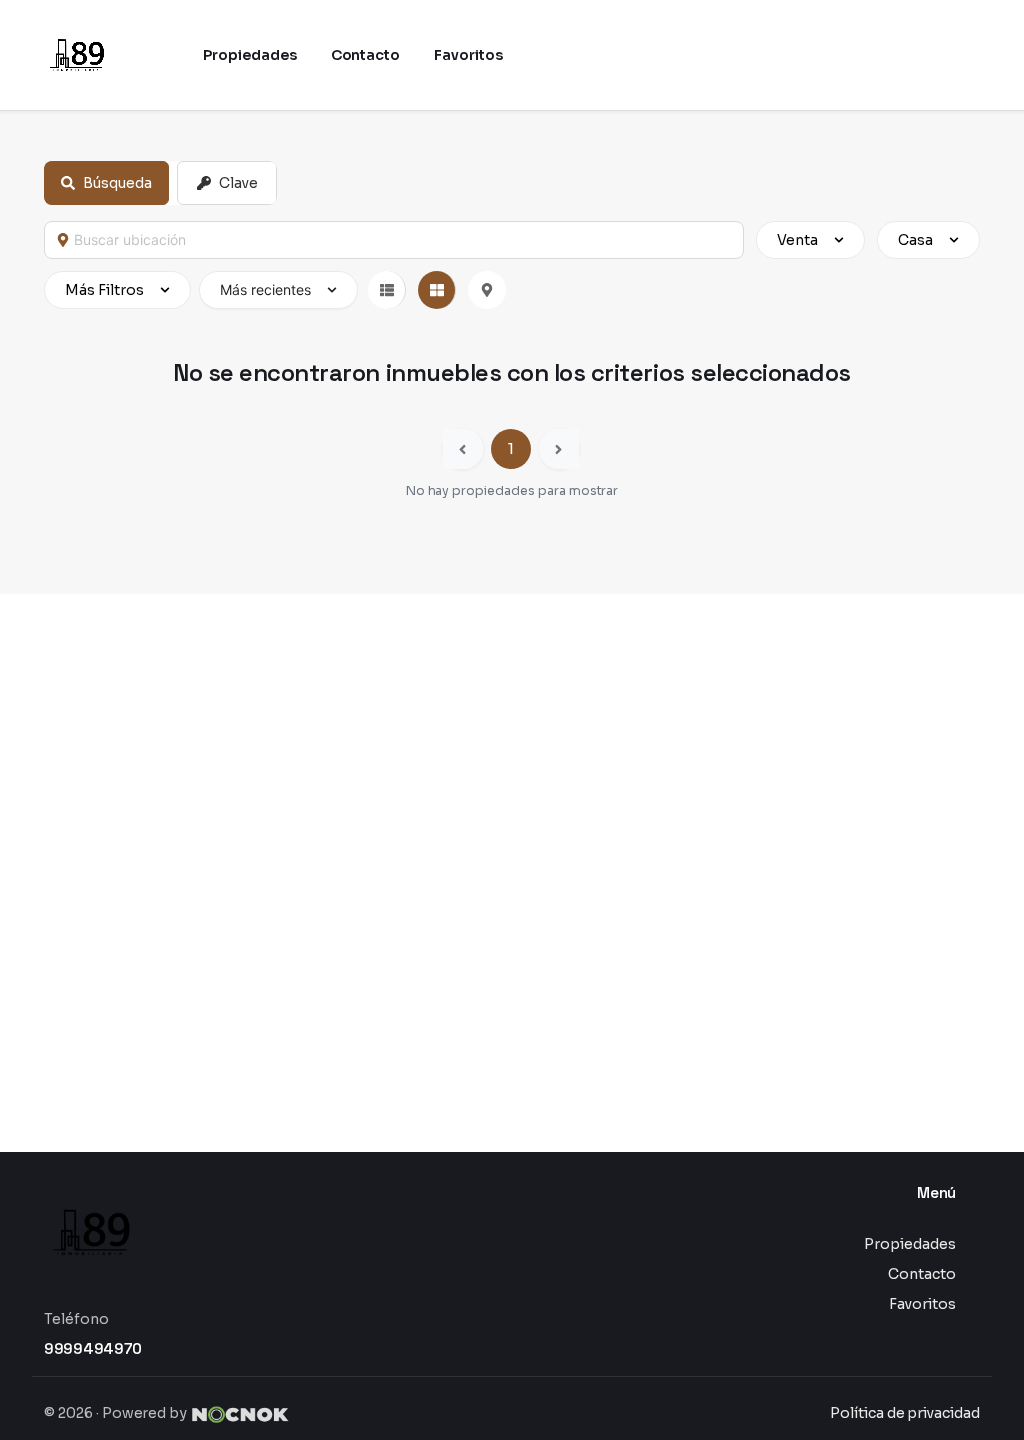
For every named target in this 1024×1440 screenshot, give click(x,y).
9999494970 (93, 1348)
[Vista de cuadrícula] (437, 290)
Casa (915, 240)
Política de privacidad (905, 1413)
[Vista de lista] (387, 290)
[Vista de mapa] (487, 290)
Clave (238, 183)
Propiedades (910, 1244)
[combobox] (403, 240)
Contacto (922, 1274)
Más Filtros (104, 290)
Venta (797, 240)
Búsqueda (117, 183)
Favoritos (922, 1304)
